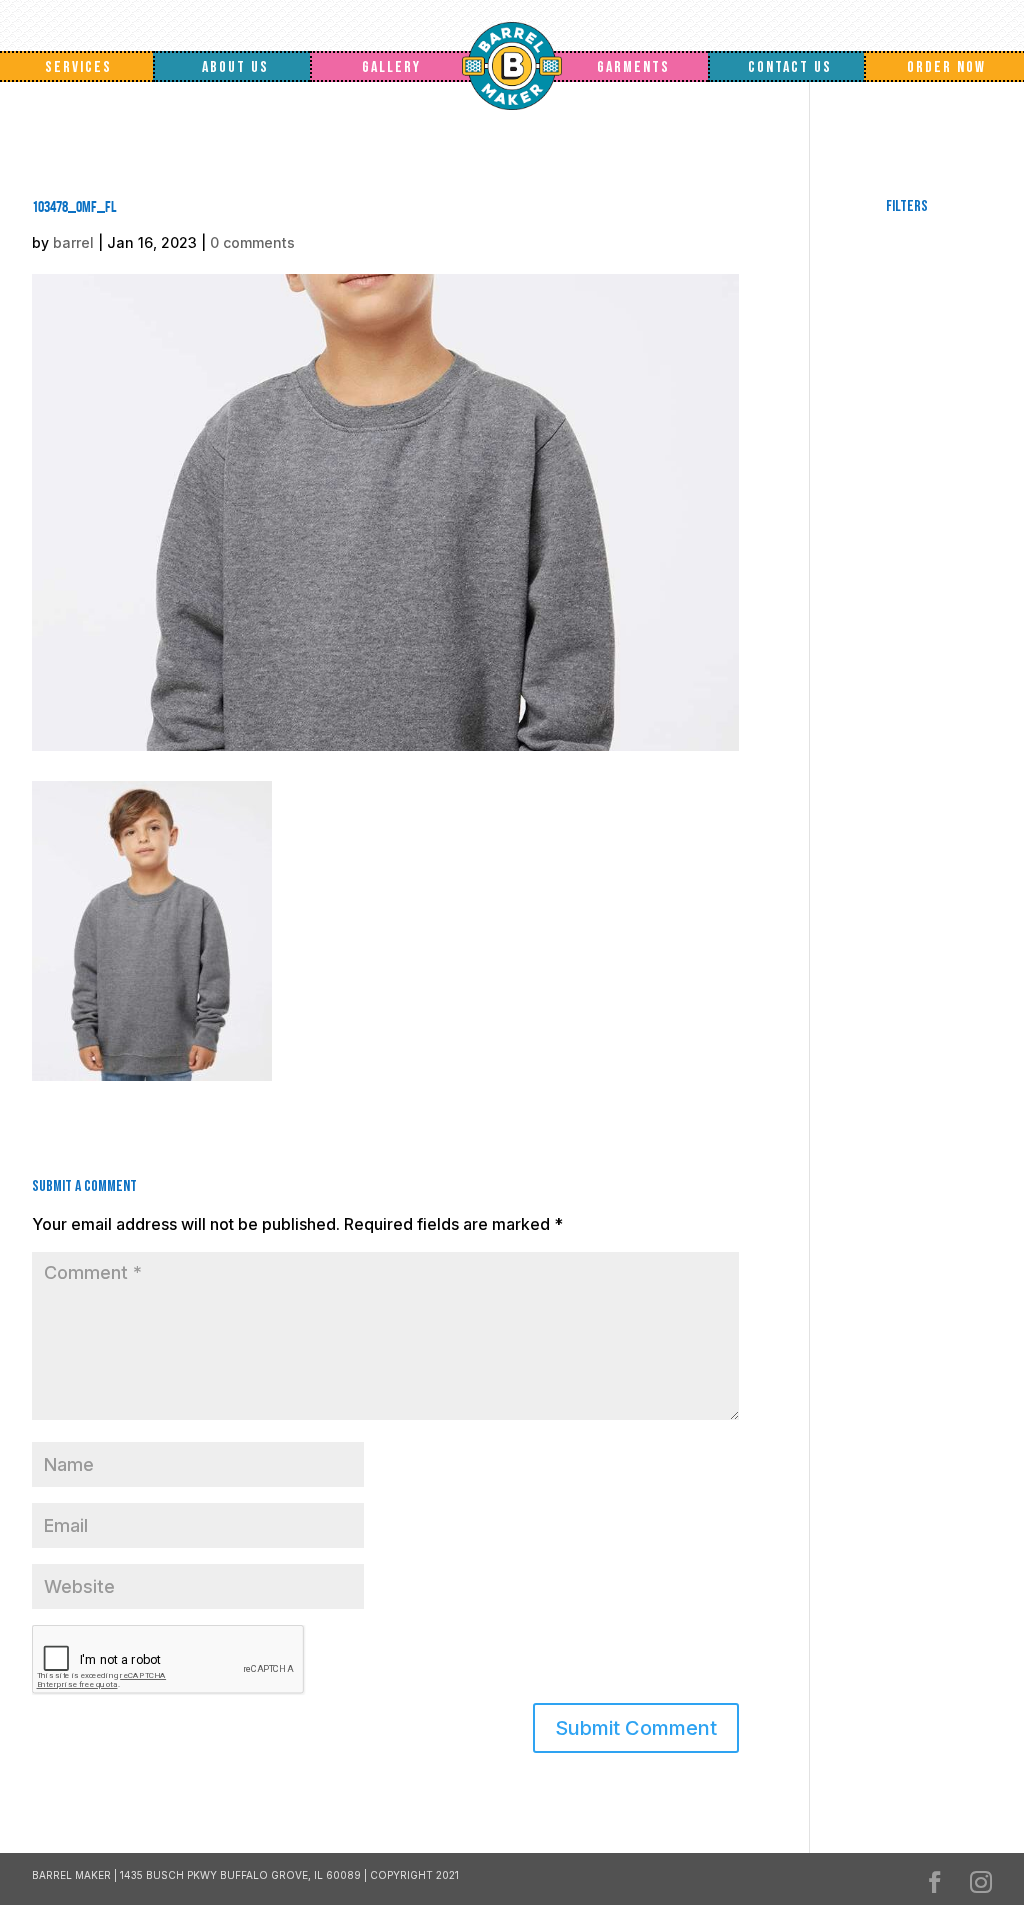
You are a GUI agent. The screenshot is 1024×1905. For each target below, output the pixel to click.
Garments (633, 67)
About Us (235, 67)
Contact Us (790, 67)
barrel (73, 242)
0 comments (252, 242)
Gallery (391, 67)
